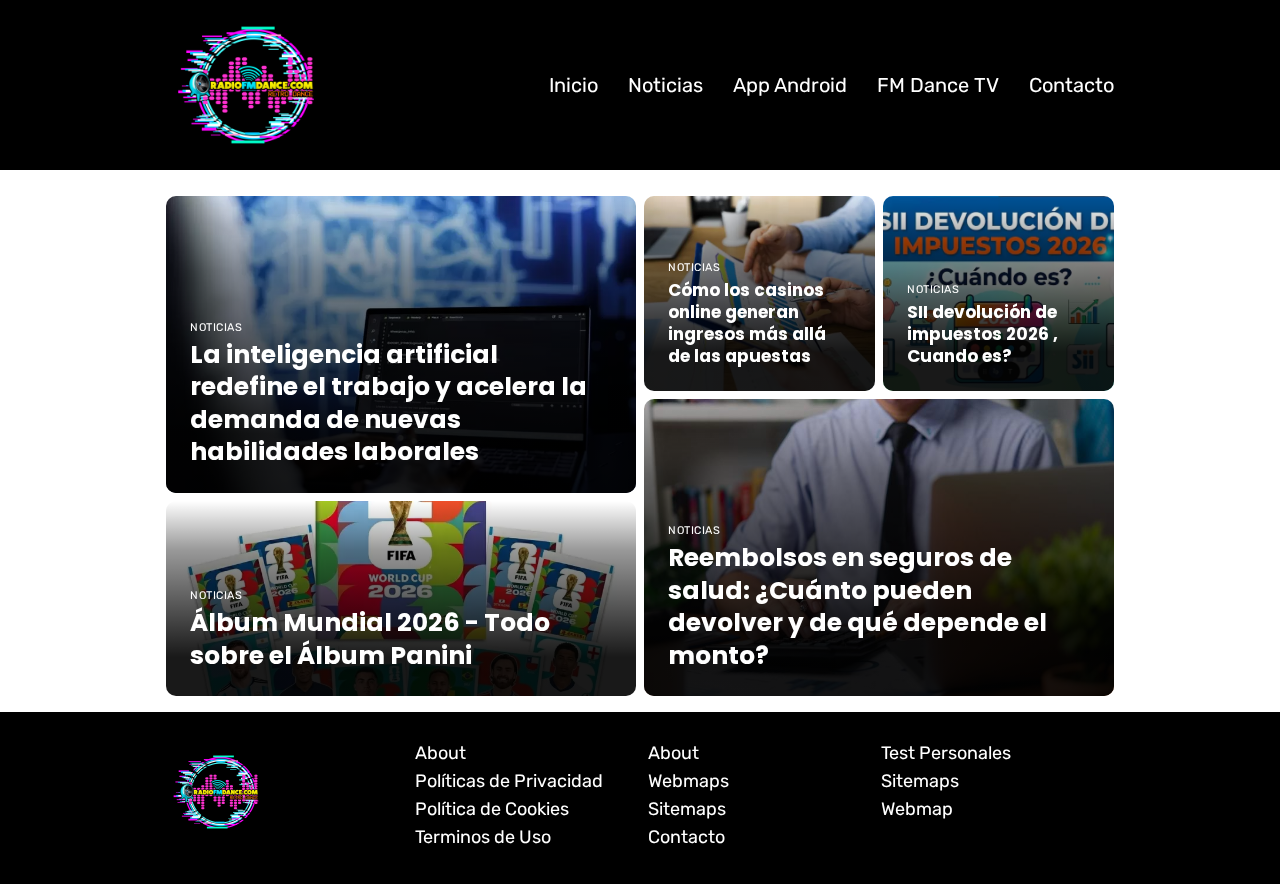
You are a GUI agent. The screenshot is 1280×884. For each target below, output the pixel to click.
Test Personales (946, 753)
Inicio (573, 85)
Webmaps (688, 781)
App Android (790, 85)
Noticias (665, 85)
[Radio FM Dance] (246, 84)
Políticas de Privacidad (509, 781)
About (440, 753)
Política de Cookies (492, 809)
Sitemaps (687, 809)
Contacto (1071, 85)
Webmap (917, 809)
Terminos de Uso (483, 837)
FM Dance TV (938, 85)
